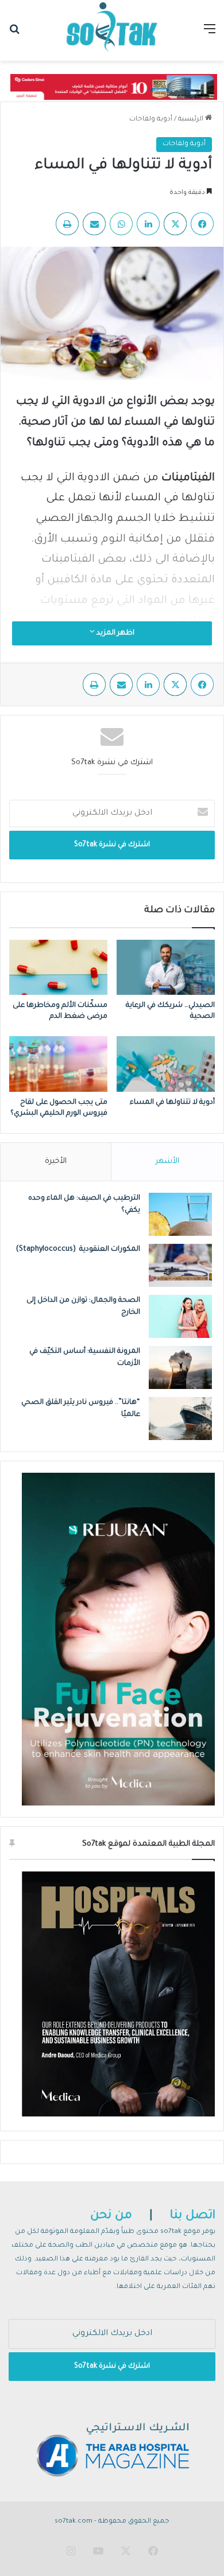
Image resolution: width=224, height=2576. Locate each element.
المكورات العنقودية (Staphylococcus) (78, 1250)
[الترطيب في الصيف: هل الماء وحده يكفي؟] (180, 1214)
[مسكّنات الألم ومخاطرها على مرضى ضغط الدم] (58, 967)
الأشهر (167, 1161)
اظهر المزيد (115, 633)
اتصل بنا (193, 2216)
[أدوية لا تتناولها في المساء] (166, 1064)
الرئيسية (192, 120)
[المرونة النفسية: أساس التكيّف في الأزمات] (180, 1367)
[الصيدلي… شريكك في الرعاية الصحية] (166, 967)
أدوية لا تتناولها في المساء (172, 1103)
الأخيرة (56, 1161)
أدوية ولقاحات (151, 120)
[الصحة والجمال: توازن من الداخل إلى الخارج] (180, 1316)
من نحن (111, 2216)
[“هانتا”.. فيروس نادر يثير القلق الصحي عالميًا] (180, 1419)
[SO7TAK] (112, 30)
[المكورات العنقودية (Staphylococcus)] (180, 1265)
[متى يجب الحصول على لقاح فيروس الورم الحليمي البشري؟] (58, 1064)
